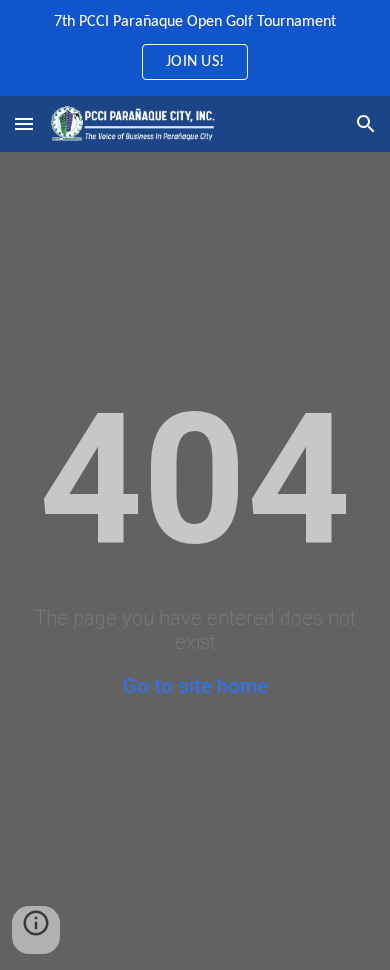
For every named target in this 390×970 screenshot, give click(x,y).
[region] (195, 48)
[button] (24, 123)
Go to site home (195, 686)
